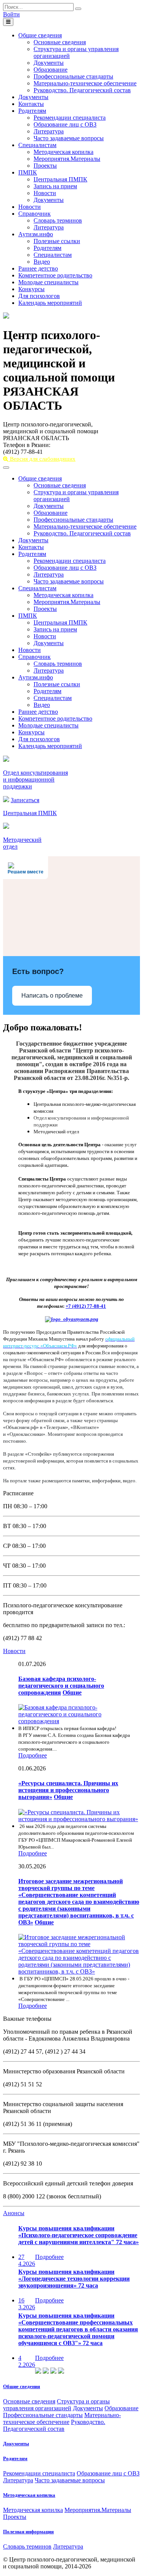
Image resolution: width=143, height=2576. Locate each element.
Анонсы (14, 2213)
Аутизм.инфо (36, 234)
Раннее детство (38, 268)
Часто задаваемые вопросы (69, 138)
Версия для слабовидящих (42, 459)
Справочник (35, 214)
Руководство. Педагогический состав (82, 90)
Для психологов (39, 296)
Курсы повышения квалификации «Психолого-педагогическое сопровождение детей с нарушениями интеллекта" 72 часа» (79, 2235)
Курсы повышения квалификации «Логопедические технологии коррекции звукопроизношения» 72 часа (74, 2279)
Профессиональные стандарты (73, 76)
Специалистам (37, 145)
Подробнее (33, 1755)
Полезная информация (28, 2532)
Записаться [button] (25, 800)
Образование (51, 70)
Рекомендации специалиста (70, 118)
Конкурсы (31, 289)
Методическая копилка (63, 152)
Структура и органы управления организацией (56, 2405)
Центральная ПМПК (60, 179)
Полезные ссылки (57, 241)
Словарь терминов (58, 220)
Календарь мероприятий (50, 303)
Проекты (45, 166)
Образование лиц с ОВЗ (65, 124)
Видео (42, 262)
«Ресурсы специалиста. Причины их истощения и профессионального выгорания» (68, 1790)
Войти (11, 14)
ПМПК (28, 172)
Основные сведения (60, 42)
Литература (49, 131)
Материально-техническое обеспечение (85, 83)
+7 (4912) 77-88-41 (86, 1306)
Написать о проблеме (52, 996)
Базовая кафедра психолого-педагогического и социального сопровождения (61, 1686)
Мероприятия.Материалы (67, 159)
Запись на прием (55, 186)
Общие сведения (40, 35)
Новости (45, 193)
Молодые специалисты (48, 282)
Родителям (32, 111)
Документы (49, 63)
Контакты (31, 104)
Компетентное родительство (55, 275)
